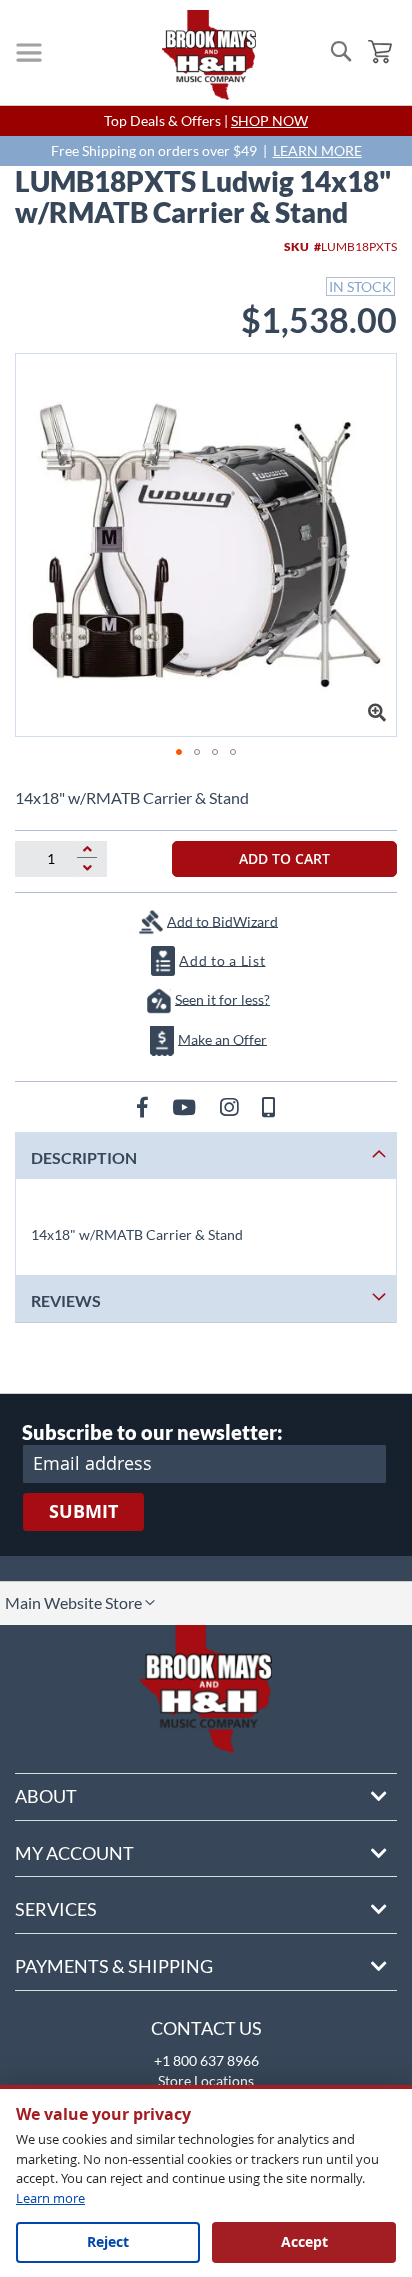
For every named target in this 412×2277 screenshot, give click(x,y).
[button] (179, 752)
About (46, 1796)
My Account (74, 1853)
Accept (304, 2241)
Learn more (50, 2198)
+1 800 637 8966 (206, 2060)
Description (84, 1157)
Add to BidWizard (222, 920)
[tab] (206, 1155)
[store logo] (209, 55)
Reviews (66, 1300)
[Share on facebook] (144, 1106)
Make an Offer (222, 1038)
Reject (108, 2241)
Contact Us (206, 2028)
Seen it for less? (222, 998)
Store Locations (206, 2080)
